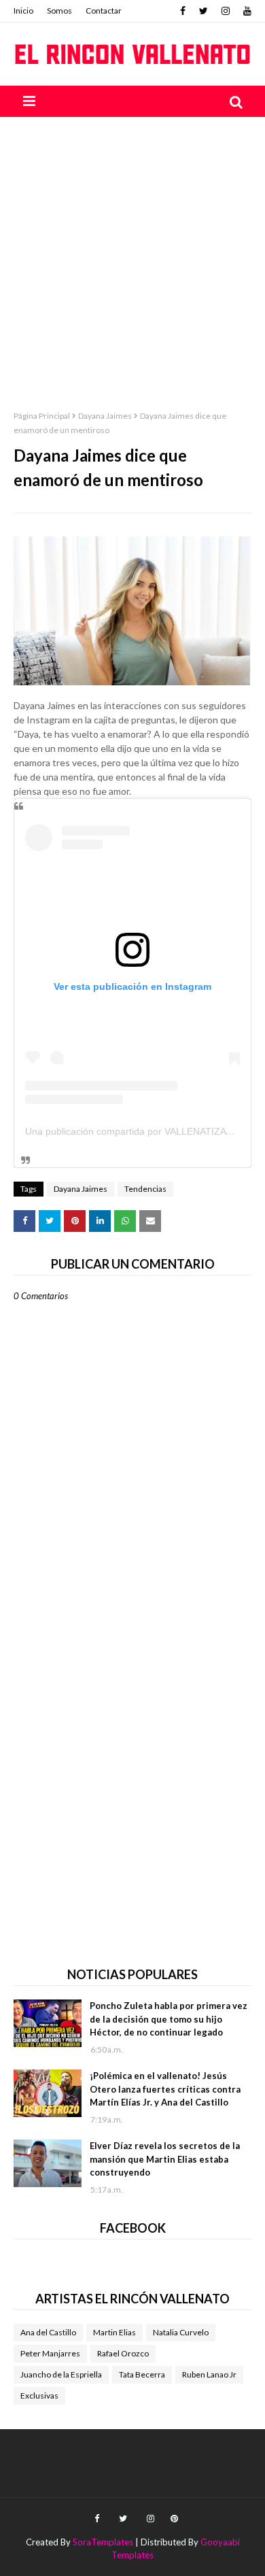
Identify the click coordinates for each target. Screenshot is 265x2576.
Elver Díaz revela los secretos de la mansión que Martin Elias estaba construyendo (165, 2159)
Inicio (23, 11)
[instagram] (226, 11)
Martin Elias (114, 2332)
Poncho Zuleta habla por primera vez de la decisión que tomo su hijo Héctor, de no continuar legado (169, 2019)
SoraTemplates (103, 2542)
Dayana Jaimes (105, 416)
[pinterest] (173, 2519)
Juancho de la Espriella (61, 2374)
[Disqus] (132, 1776)
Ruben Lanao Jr (209, 2374)
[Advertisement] (132, 256)
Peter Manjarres (50, 2353)
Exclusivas (39, 2395)
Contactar (104, 11)
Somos (59, 11)
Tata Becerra (142, 2374)
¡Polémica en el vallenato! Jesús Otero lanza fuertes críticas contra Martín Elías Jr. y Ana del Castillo (165, 2089)
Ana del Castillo (48, 2332)
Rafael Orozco (123, 2353)
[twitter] (204, 11)
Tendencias (145, 1189)
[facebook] (183, 11)
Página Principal (42, 416)
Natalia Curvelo (181, 2332)
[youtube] (246, 11)
